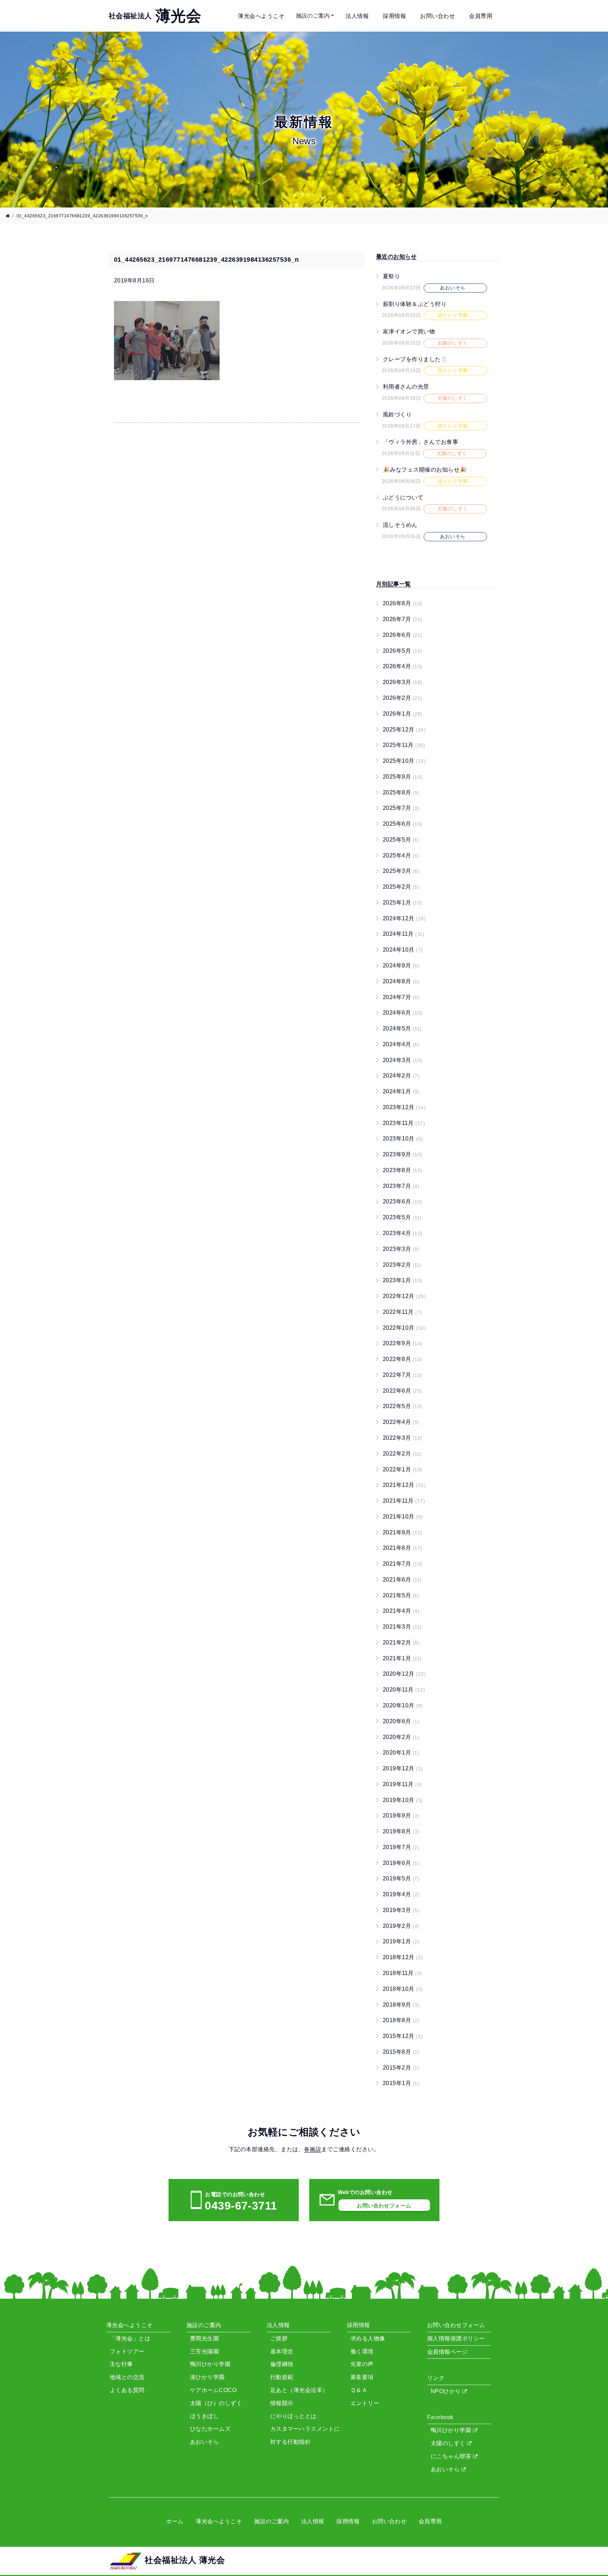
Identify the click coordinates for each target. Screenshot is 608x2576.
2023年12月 (404, 1107)
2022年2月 (402, 1454)
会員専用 (481, 16)
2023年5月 (402, 1217)
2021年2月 (401, 1642)
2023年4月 (403, 1233)
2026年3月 (403, 682)
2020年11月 (404, 1690)
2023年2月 (402, 1265)
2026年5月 (403, 651)
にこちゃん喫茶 (452, 2456)
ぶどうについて (403, 497)
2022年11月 (403, 1312)
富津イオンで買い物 (409, 331)
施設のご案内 (313, 16)
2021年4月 (401, 1611)
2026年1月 (403, 714)
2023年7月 (401, 1186)
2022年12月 (404, 1296)
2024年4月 (401, 1044)
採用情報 (394, 16)
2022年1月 (403, 1469)
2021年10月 (403, 1517)
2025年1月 (403, 903)
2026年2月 (403, 698)
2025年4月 (401, 855)
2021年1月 (402, 1658)
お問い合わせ (438, 16)
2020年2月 (401, 1737)
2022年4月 (401, 1422)
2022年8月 (403, 1359)
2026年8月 (403, 603)
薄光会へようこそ (261, 16)
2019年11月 (403, 1784)
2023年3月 (401, 1249)
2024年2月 (401, 1076)
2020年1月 (401, 1753)
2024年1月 (401, 1091)
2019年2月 (401, 1926)
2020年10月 (403, 1705)
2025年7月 (401, 808)
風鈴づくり (397, 414)
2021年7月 (403, 1564)
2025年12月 (404, 730)
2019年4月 (401, 1894)
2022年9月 (403, 1343)
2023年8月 (403, 1170)
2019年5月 (401, 1878)
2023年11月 (404, 1123)
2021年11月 (404, 1501)
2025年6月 (403, 824)
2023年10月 (403, 1139)
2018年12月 (403, 1957)
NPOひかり (446, 2391)
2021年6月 (402, 1580)
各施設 (313, 2149)
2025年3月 (401, 871)
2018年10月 (403, 1989)
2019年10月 (403, 1800)
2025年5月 (401, 840)
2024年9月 (401, 966)
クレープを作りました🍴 (415, 359)
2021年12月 (404, 1485)
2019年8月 (401, 1831)
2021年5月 (401, 1595)
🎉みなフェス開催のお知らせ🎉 (425, 470)
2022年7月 (403, 1375)
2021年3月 (402, 1627)
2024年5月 (402, 1028)
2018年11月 (403, 1973)
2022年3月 (403, 1438)
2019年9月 (401, 1816)
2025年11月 (404, 745)
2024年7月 (401, 997)
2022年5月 (403, 1406)
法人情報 (357, 16)
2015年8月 (401, 2052)
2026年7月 (403, 619)
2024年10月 (403, 950)
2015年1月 (401, 2083)
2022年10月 (404, 1328)
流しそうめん (400, 525)
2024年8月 (401, 981)
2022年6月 (403, 1391)
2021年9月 (403, 1532)
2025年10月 (404, 761)
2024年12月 (404, 918)
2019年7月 (401, 1847)
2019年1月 (401, 1941)
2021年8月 (403, 1548)
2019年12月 (403, 1768)
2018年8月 (401, 2020)
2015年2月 (401, 2068)
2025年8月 (401, 792)
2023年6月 (403, 1201)
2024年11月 (404, 934)
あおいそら (446, 2469)
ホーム (175, 2521)
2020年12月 (404, 1674)
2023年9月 (403, 1154)
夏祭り (391, 276)
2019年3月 (401, 1910)
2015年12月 (403, 2036)
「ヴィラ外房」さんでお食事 (420, 442)
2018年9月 (401, 2005)
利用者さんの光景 (406, 387)
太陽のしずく (449, 2443)
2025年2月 (401, 887)
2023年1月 (403, 1280)
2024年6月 (403, 1013)
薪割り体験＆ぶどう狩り (415, 304)
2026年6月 (403, 635)
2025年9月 (403, 777)
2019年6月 (401, 1863)
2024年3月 (403, 1060)
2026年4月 (403, 666)
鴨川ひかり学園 (452, 2430)
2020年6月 (401, 1721)
